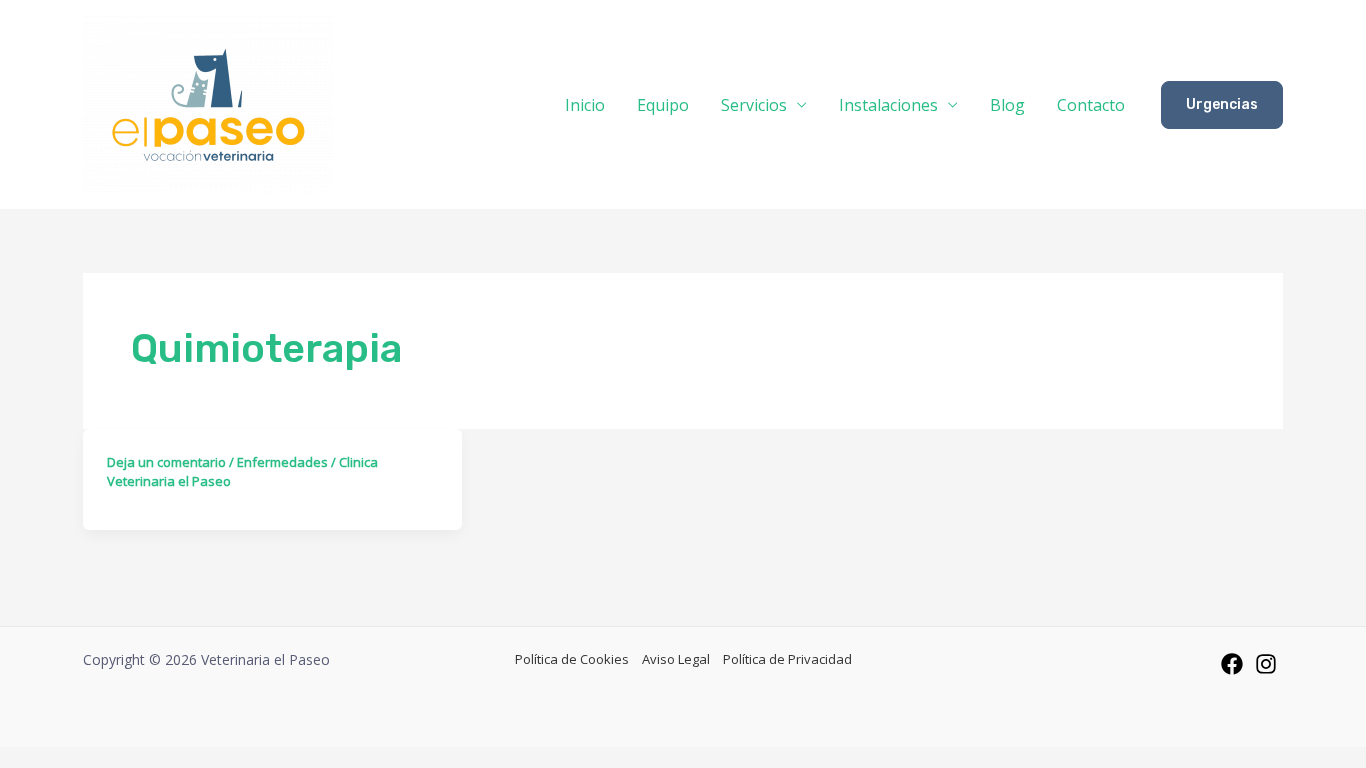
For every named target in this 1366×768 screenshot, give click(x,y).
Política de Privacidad (787, 659)
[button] (1222, 105)
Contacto (1091, 105)
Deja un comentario (166, 462)
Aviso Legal (676, 659)
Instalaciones (888, 105)
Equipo (663, 105)
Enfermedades (282, 462)
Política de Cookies (572, 659)
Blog (1007, 105)
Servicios (754, 105)
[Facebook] (1232, 664)
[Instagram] (1266, 664)
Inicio (585, 105)
